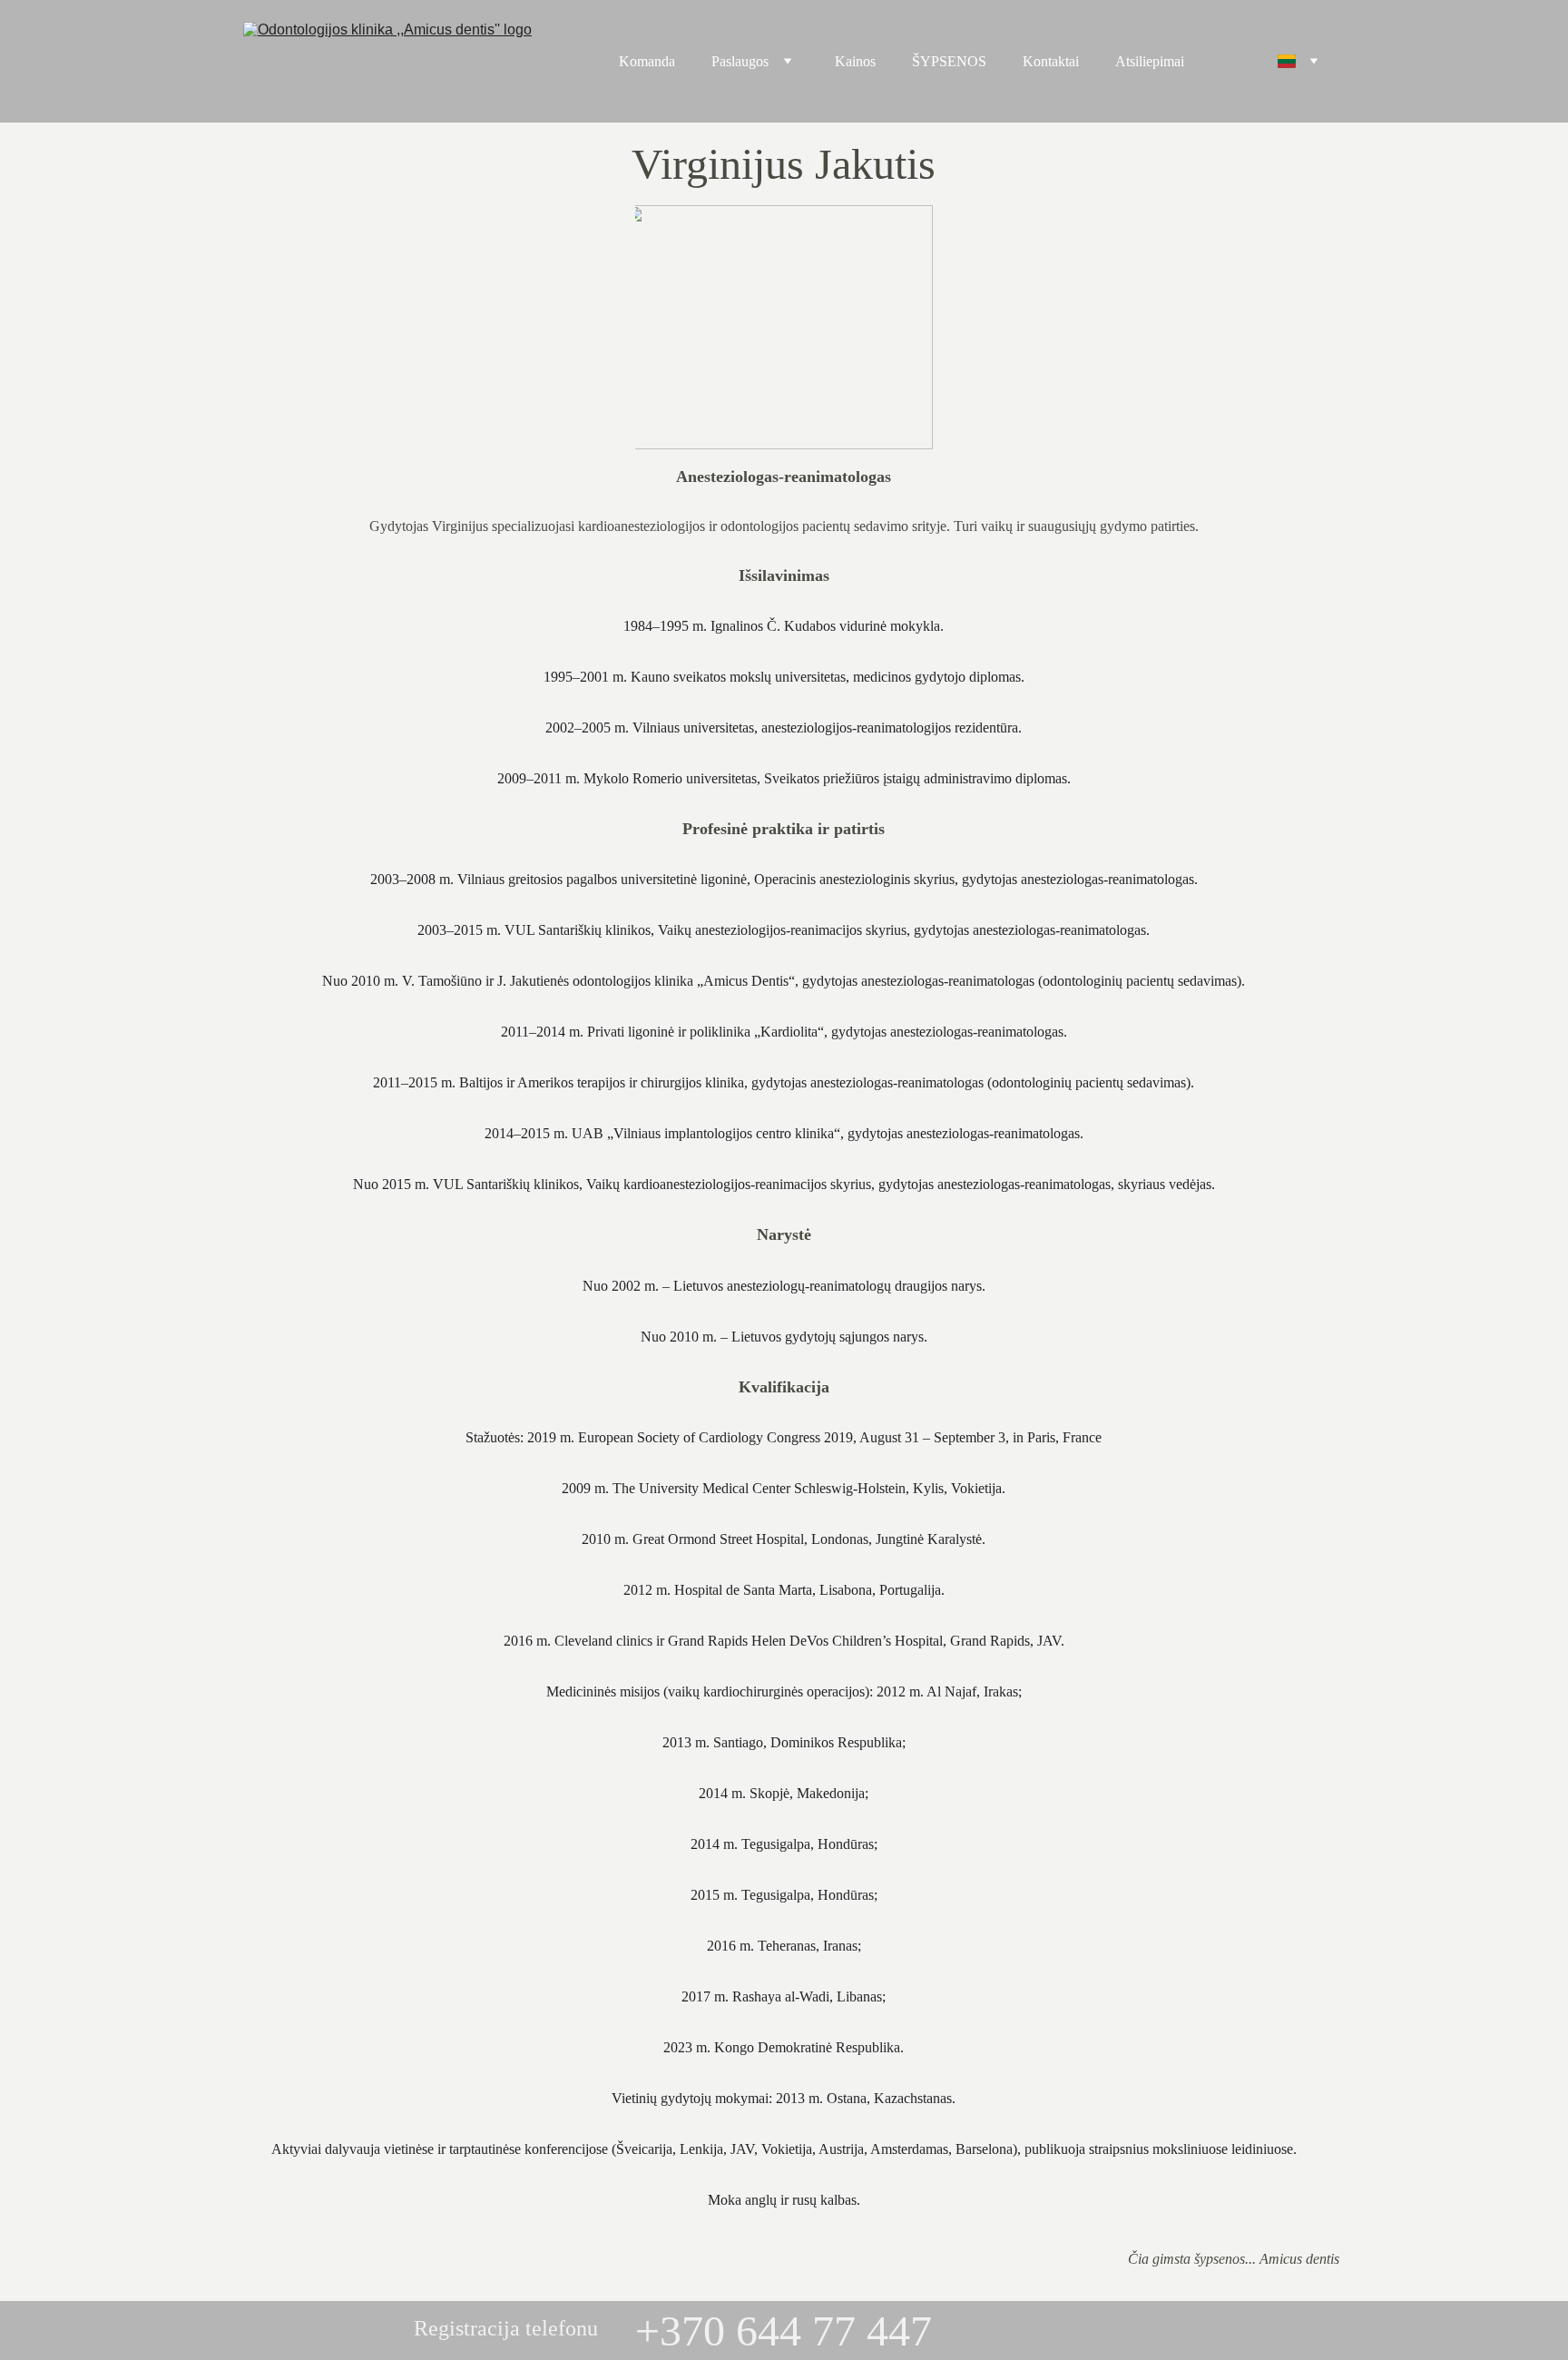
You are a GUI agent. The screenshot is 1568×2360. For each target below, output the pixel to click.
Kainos (855, 61)
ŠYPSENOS (949, 61)
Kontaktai (1051, 61)
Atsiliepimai (1150, 61)
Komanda (647, 61)
